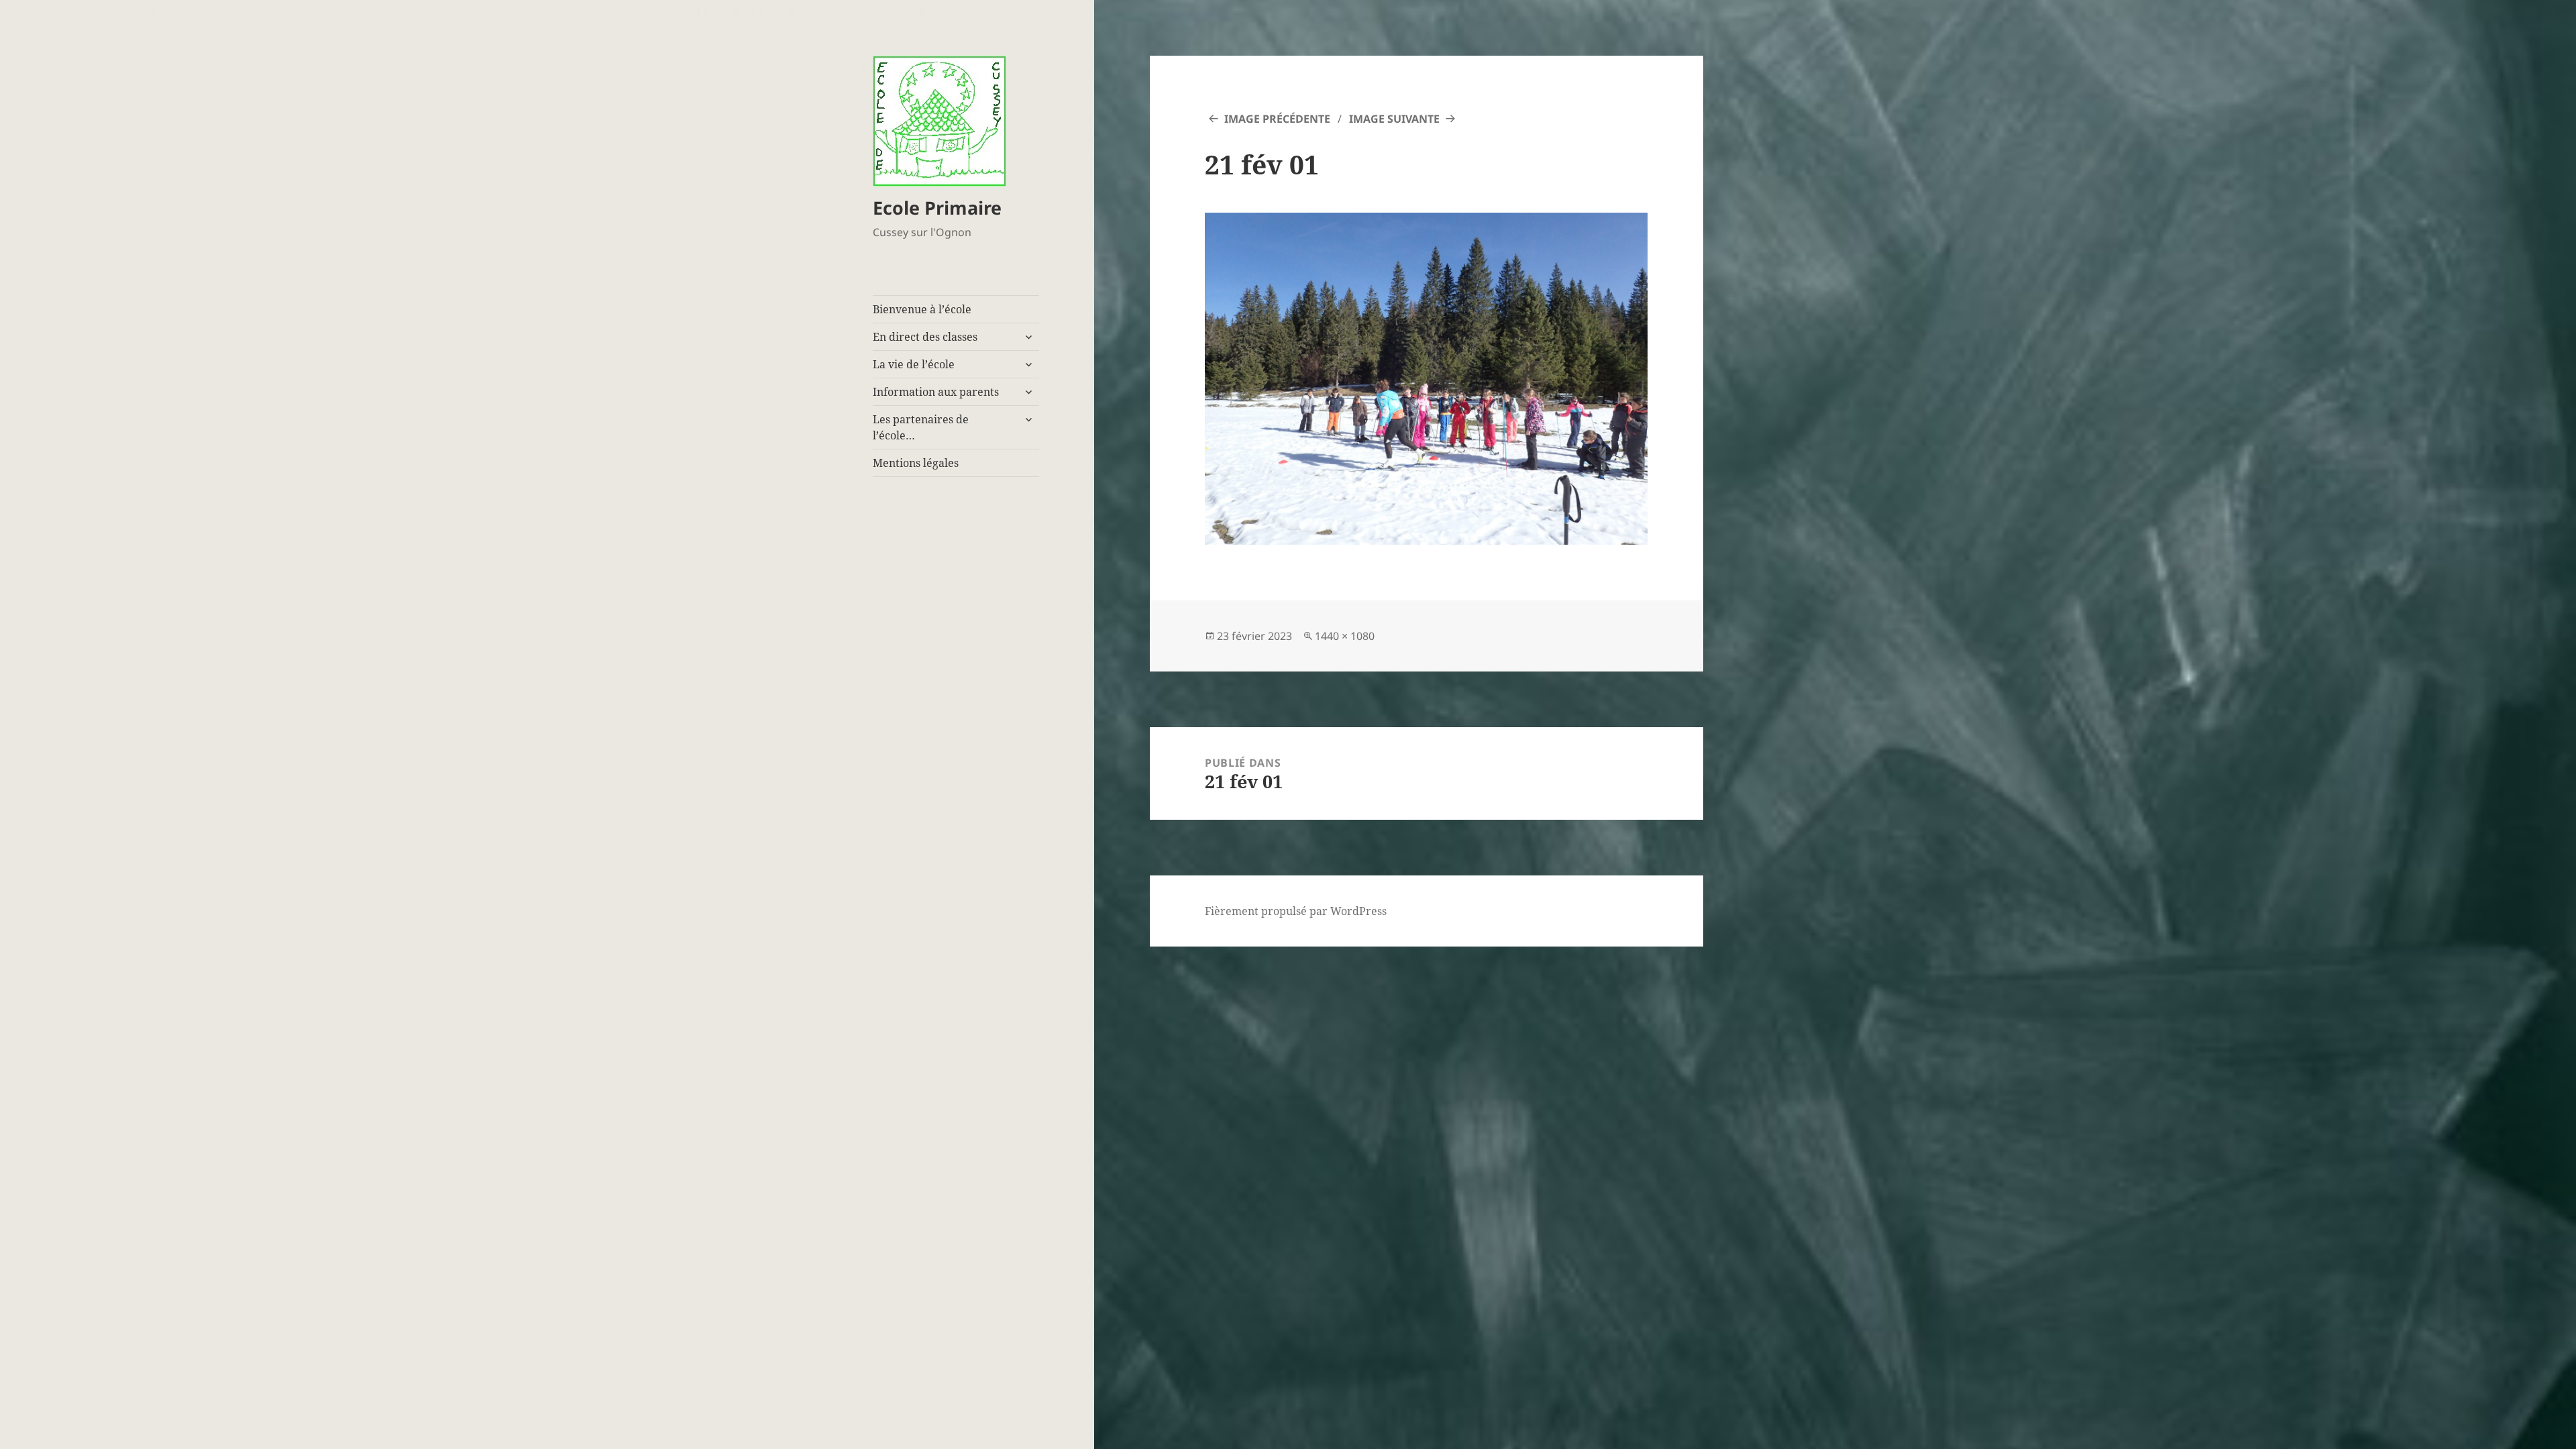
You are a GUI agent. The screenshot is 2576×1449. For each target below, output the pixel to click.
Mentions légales (916, 463)
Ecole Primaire (937, 208)
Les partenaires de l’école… (921, 427)
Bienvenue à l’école (922, 309)
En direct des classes (925, 337)
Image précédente (1277, 119)
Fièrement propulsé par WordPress (1296, 911)
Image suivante (1394, 119)
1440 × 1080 (1345, 636)
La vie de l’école (914, 364)
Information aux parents (936, 392)
